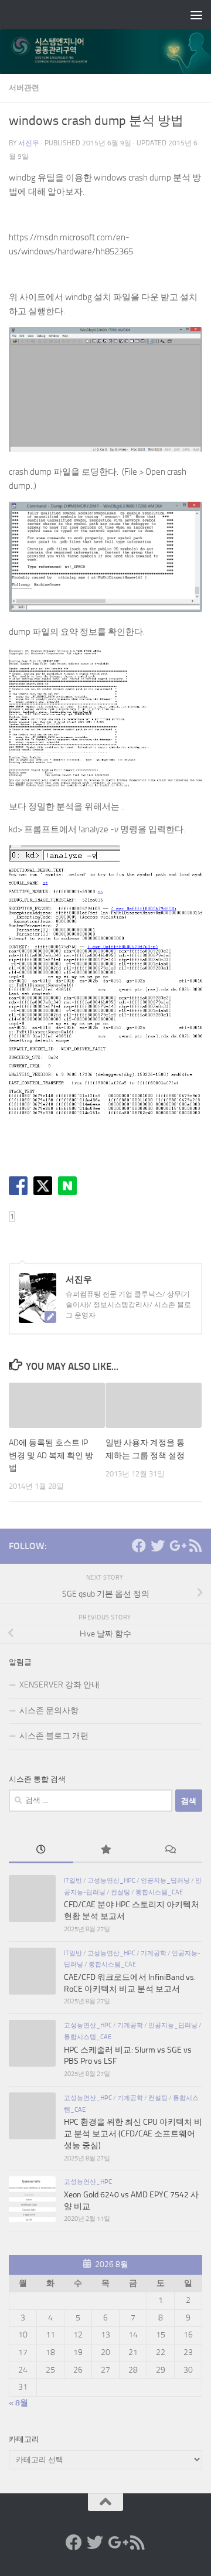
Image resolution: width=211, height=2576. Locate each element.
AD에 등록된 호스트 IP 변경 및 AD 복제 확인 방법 (51, 1455)
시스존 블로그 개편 (54, 1736)
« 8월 (18, 2403)
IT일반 (73, 1880)
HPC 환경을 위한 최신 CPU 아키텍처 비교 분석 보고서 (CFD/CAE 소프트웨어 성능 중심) (133, 2133)
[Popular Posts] (105, 1851)
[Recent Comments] (170, 1851)
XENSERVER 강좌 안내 (59, 1685)
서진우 (29, 143)
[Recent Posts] (41, 1851)
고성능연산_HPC (111, 1880)
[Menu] (196, 15)
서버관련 (24, 88)
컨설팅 (120, 1892)
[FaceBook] (139, 1546)
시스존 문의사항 (49, 1711)
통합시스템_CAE (159, 1892)
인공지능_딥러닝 (165, 1880)
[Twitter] (158, 1546)
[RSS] (195, 1546)
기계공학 (154, 1953)
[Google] (176, 1546)
